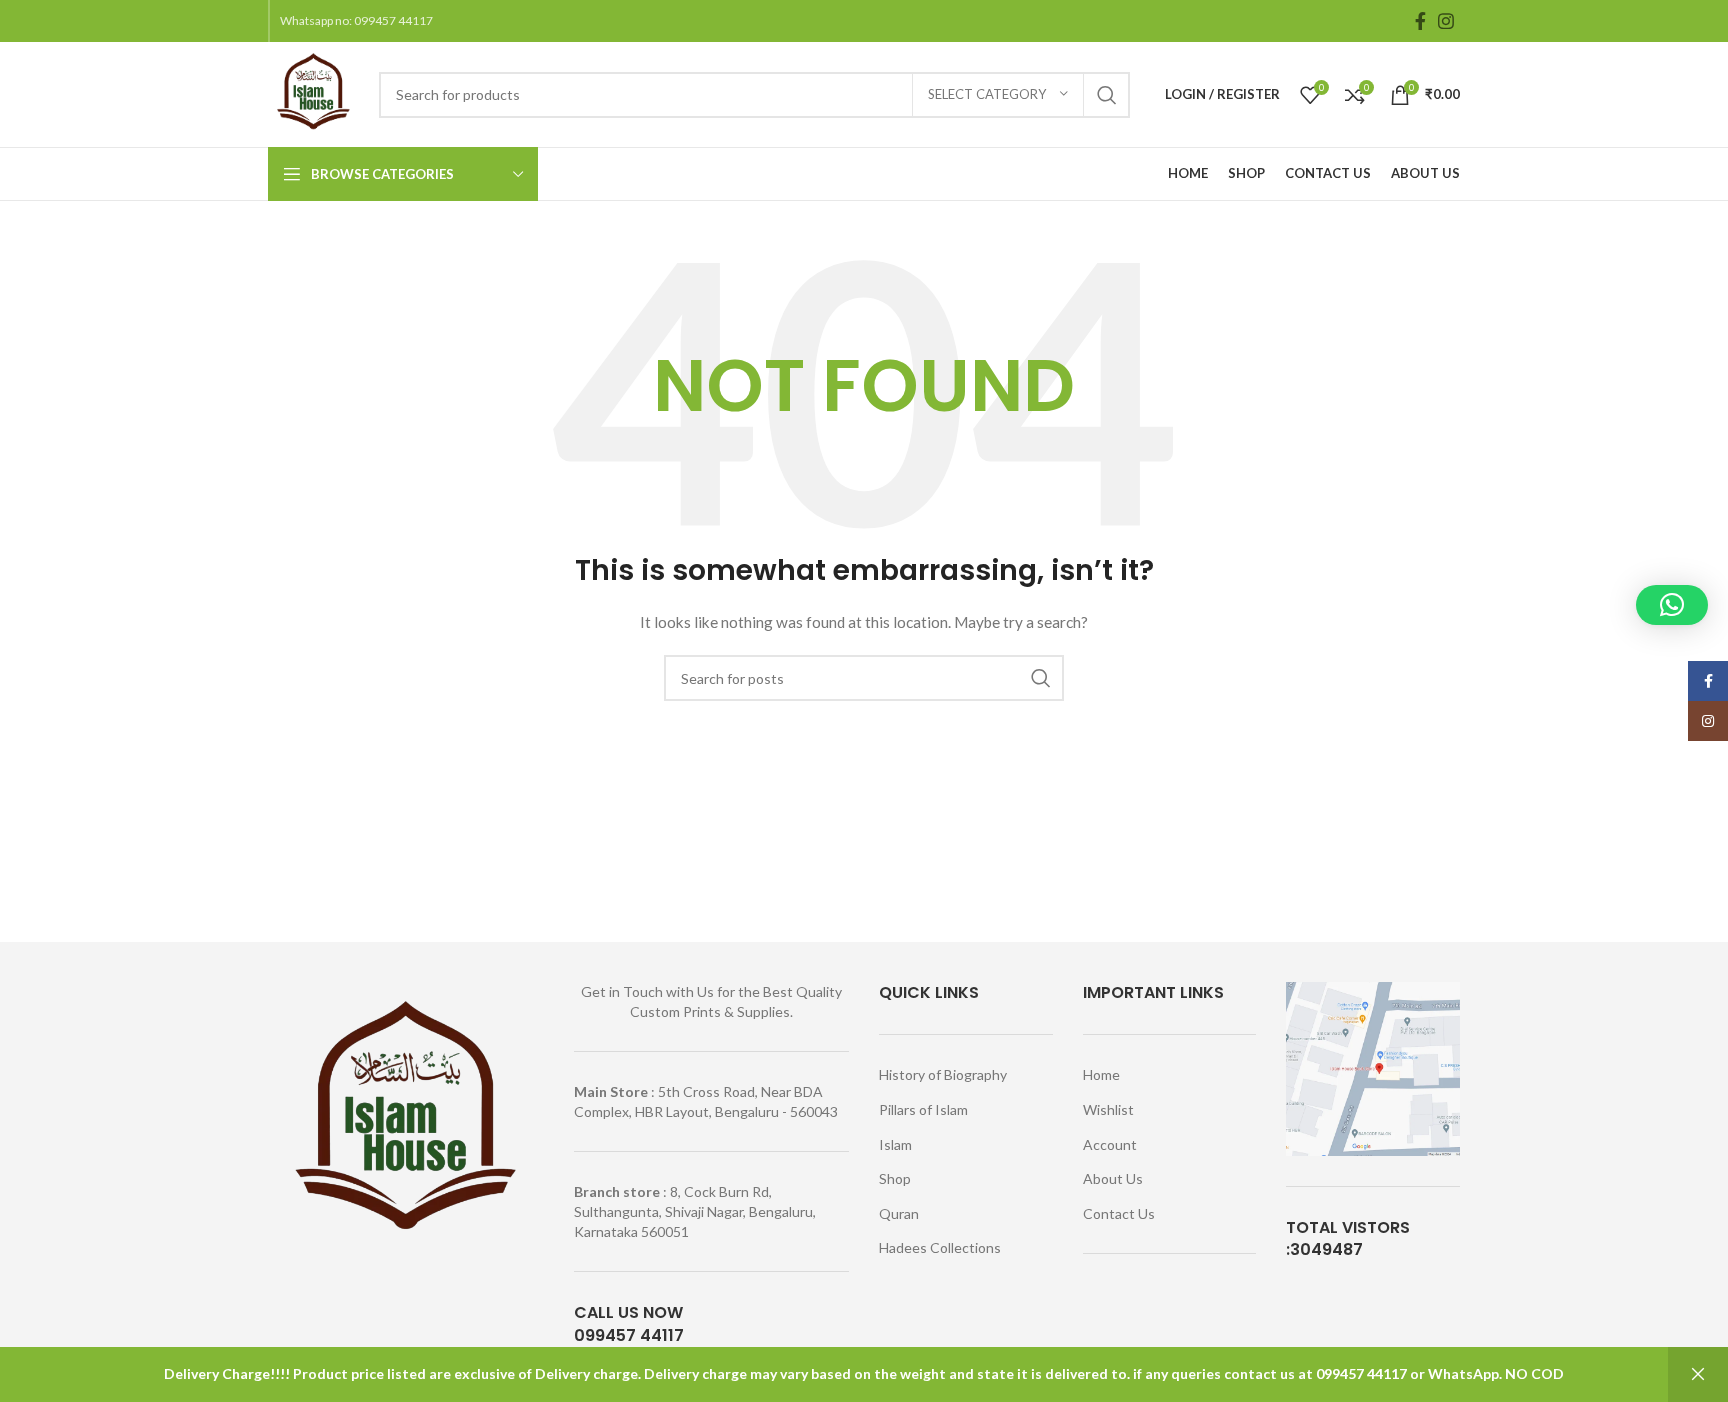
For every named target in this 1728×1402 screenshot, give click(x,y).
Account (1110, 1144)
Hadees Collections (940, 1247)
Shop (895, 1178)
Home (1101, 1074)
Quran (899, 1213)
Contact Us (1119, 1213)
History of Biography (943, 1074)
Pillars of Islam (923, 1109)
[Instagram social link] (1446, 21)
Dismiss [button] (1698, 1374)
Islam (895, 1144)
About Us (1113, 1178)
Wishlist (1108, 1109)
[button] (1672, 605)
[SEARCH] (1107, 95)
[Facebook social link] (1420, 21)
